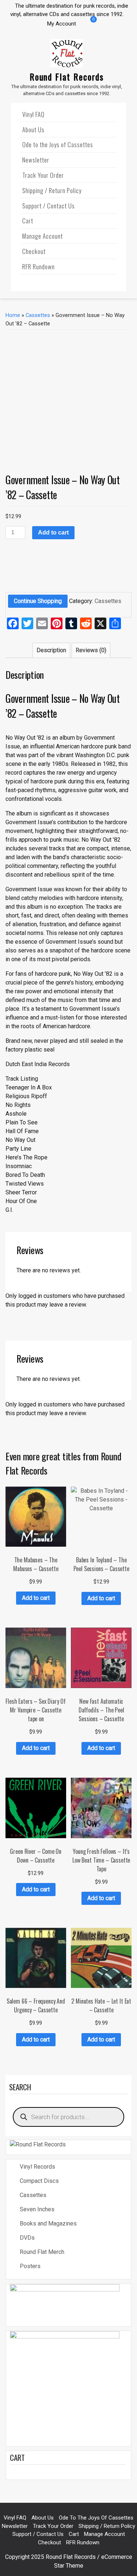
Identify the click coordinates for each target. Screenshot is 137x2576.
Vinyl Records (37, 2167)
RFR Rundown (39, 267)
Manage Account (43, 236)
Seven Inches (37, 2209)
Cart (28, 221)
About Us (33, 130)
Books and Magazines (48, 2223)
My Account (62, 24)
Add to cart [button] (36, 1598)
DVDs (27, 2238)
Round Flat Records (67, 77)
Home (13, 315)
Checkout (34, 251)
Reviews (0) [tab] (91, 650)
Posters (30, 2266)
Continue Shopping (38, 601)
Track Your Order (43, 175)
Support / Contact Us (49, 206)
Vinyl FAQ (33, 114)
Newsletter (36, 160)
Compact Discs (39, 2181)
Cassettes (38, 315)
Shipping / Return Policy (52, 190)
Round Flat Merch (42, 2252)
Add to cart (53, 533)
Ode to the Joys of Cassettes (58, 144)
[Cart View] (88, 24)
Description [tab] (51, 650)
